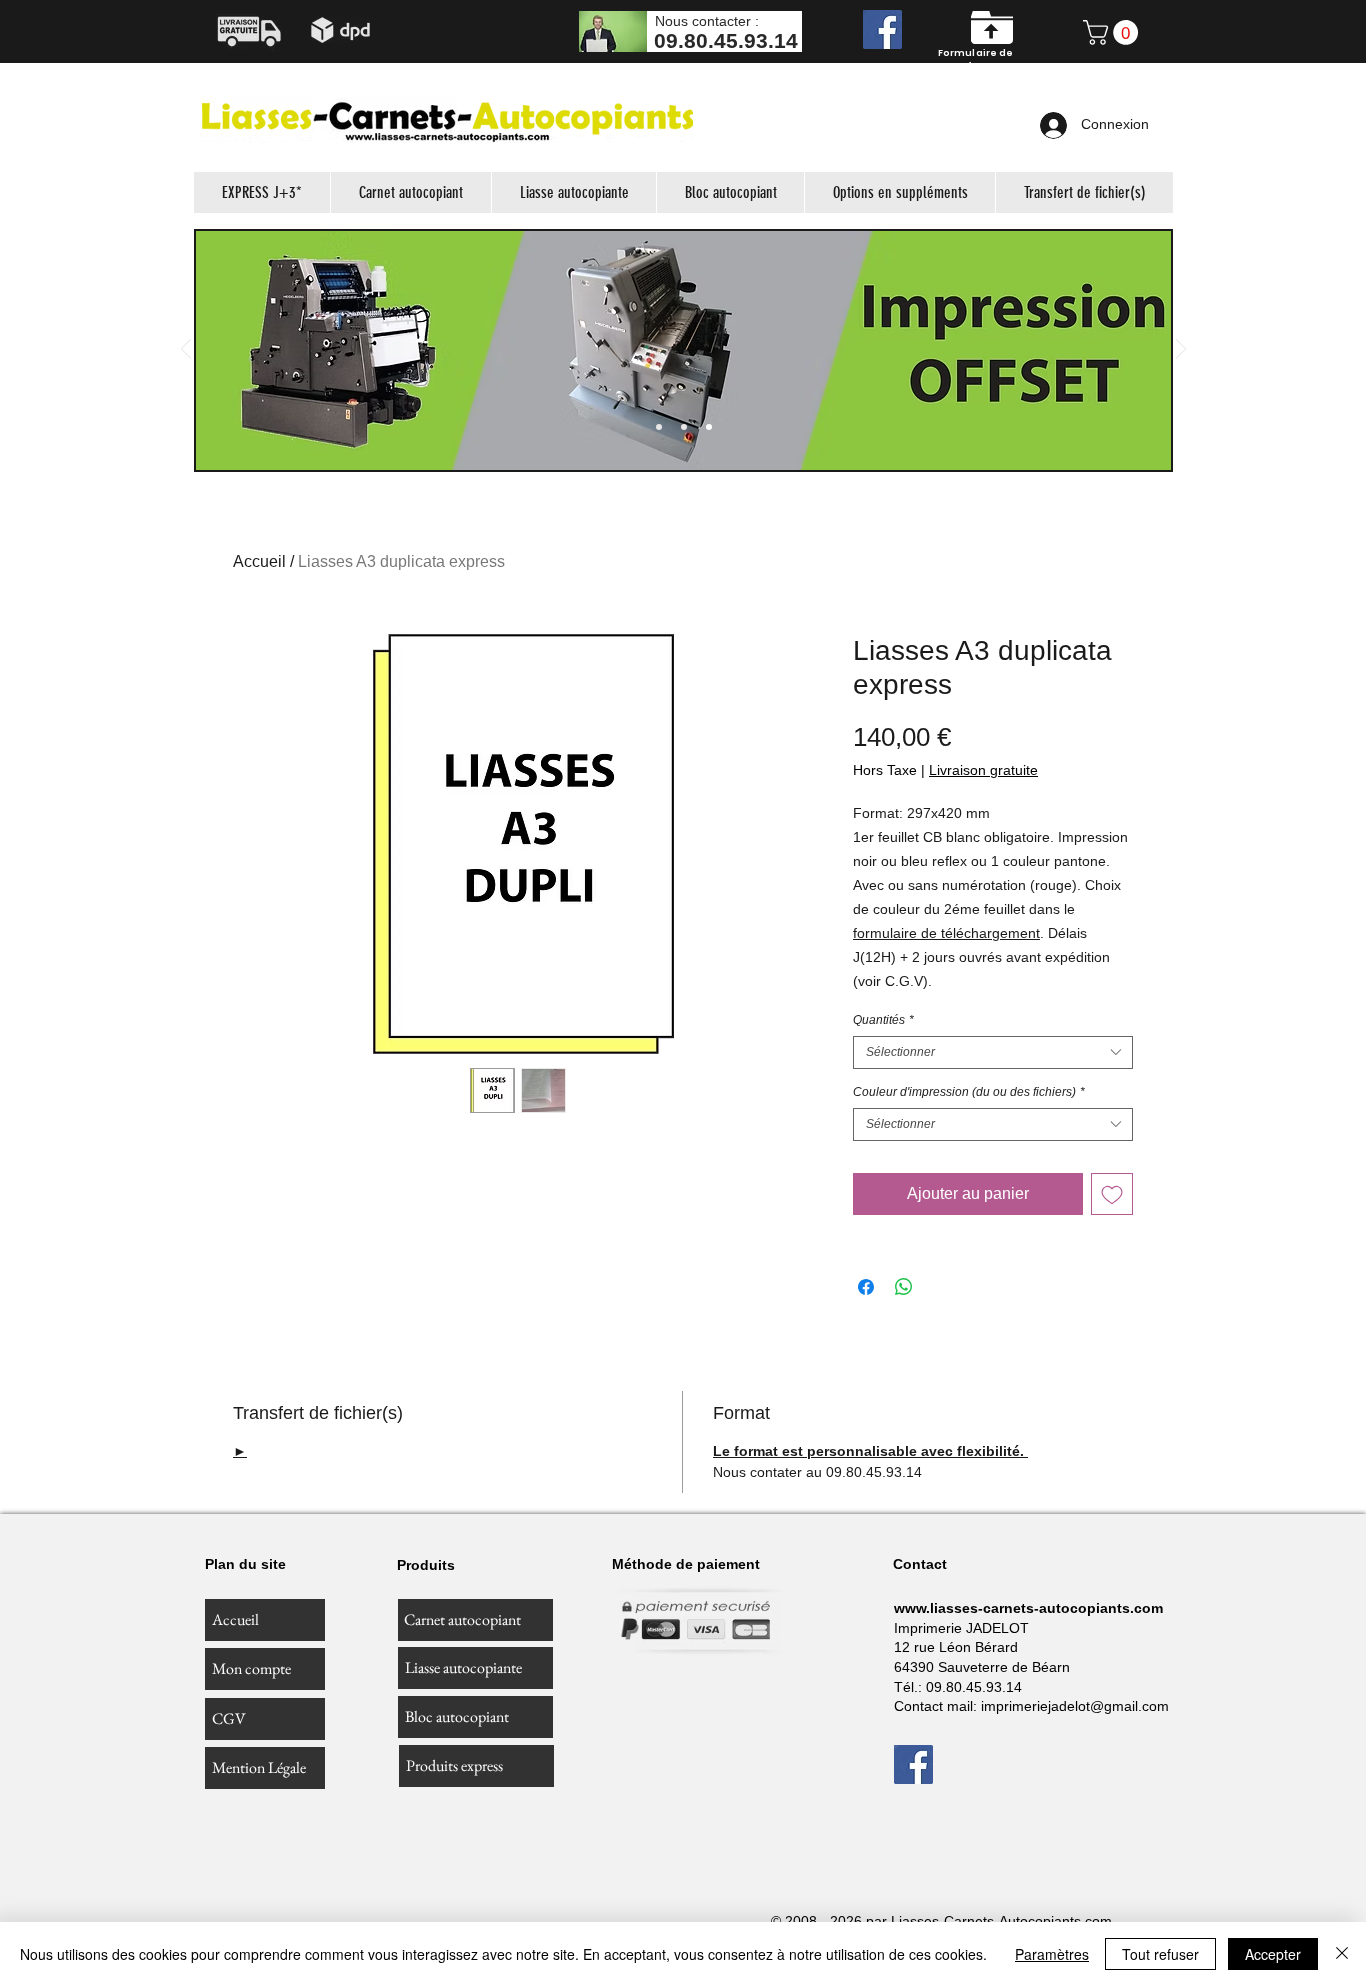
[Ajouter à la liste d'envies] (1112, 1194)
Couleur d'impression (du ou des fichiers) (969, 1092)
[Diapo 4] (709, 427)
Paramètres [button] (1052, 1954)
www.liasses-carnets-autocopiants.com (1028, 1608)
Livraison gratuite (983, 770)
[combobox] (993, 1052)
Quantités (883, 1020)
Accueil (259, 561)
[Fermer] (1342, 1954)
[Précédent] (186, 350)
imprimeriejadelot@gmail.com (1075, 1706)
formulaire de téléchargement (946, 933)
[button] (1113, 32)
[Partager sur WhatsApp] (904, 1287)
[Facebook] (882, 29)
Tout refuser (1160, 1954)
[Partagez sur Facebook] (866, 1287)
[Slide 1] (659, 427)
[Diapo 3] (684, 427)
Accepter (1273, 1954)
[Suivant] (1181, 350)
